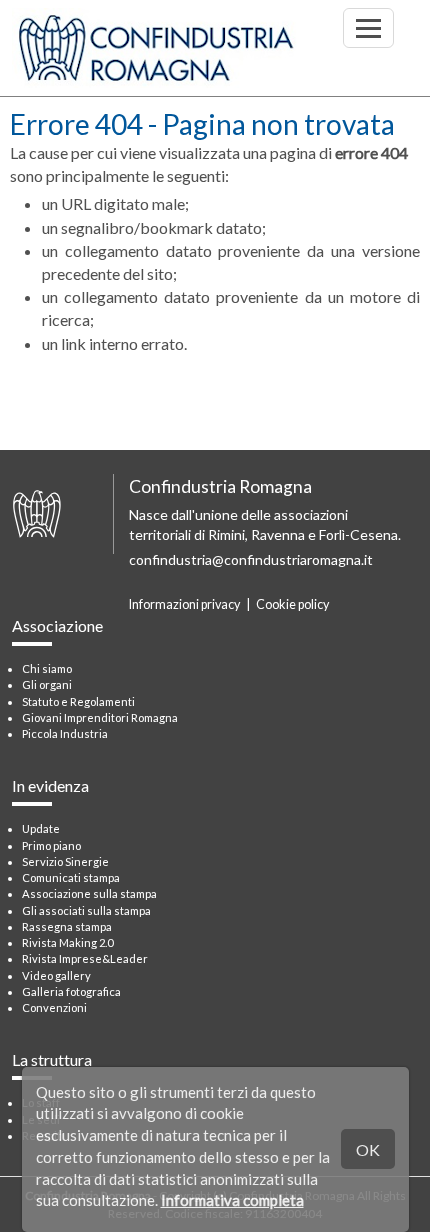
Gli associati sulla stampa (86, 910)
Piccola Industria (65, 733)
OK (368, 1149)
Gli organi (47, 684)
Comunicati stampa (71, 877)
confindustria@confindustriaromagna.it (251, 559)
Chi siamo (47, 668)
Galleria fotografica (71, 991)
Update (41, 828)
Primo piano (51, 845)
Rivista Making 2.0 (67, 942)
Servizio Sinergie (65, 861)
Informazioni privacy (184, 604)
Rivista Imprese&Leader (85, 958)
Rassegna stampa (67, 926)
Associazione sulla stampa (89, 893)
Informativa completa (232, 1200)
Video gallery (56, 975)
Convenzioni (54, 1007)
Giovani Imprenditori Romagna (100, 717)
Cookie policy (292, 604)
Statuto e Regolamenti (78, 701)
